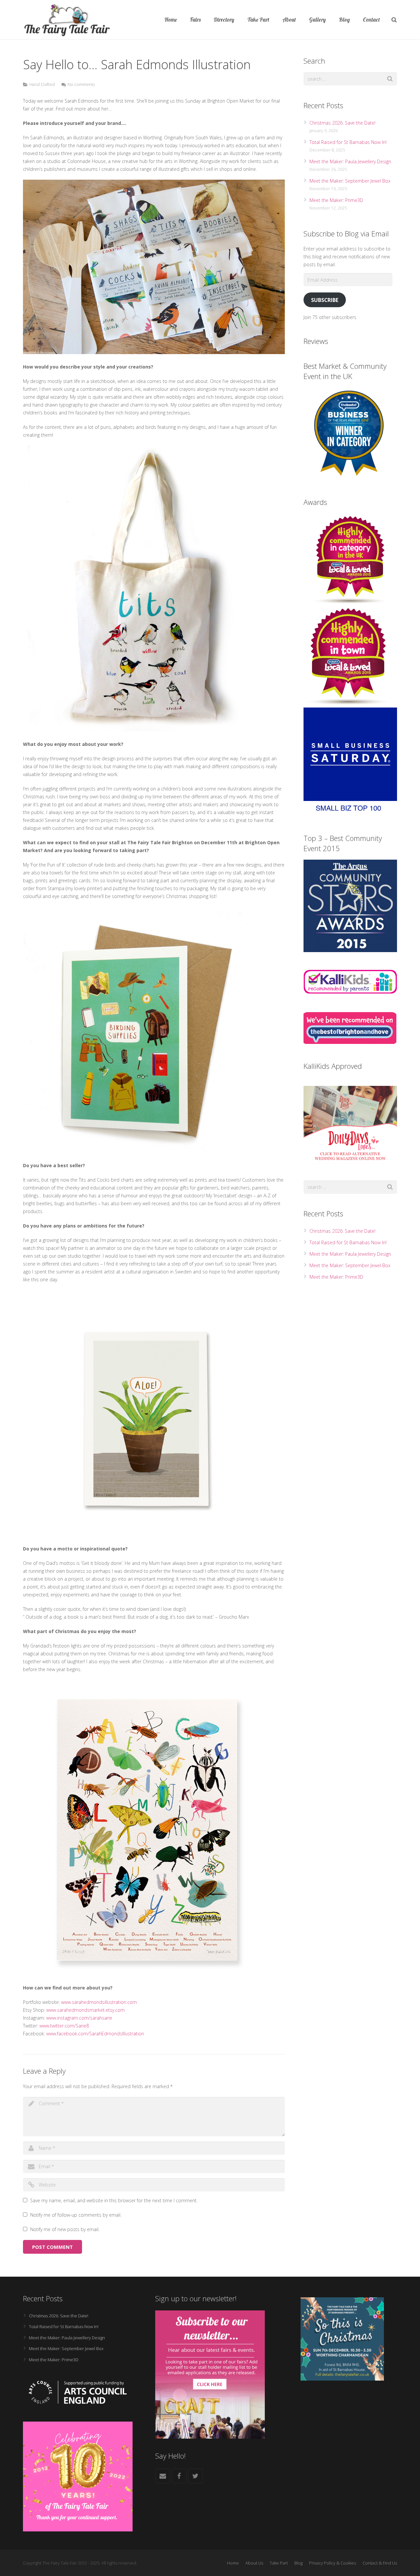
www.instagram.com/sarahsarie (79, 2018)
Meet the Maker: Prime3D (336, 200)
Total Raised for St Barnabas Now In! (348, 142)
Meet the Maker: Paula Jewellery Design (350, 161)
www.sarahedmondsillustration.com (99, 2002)
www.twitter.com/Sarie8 (64, 2026)
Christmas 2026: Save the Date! (342, 123)
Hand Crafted (42, 84)
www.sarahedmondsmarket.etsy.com (85, 2010)
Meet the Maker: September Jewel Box (350, 181)
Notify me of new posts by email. (65, 2229)
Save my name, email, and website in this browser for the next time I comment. (114, 2200)
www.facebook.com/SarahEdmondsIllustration (95, 2034)
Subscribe (325, 300)
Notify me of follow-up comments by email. (76, 2215)
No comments (81, 84)
